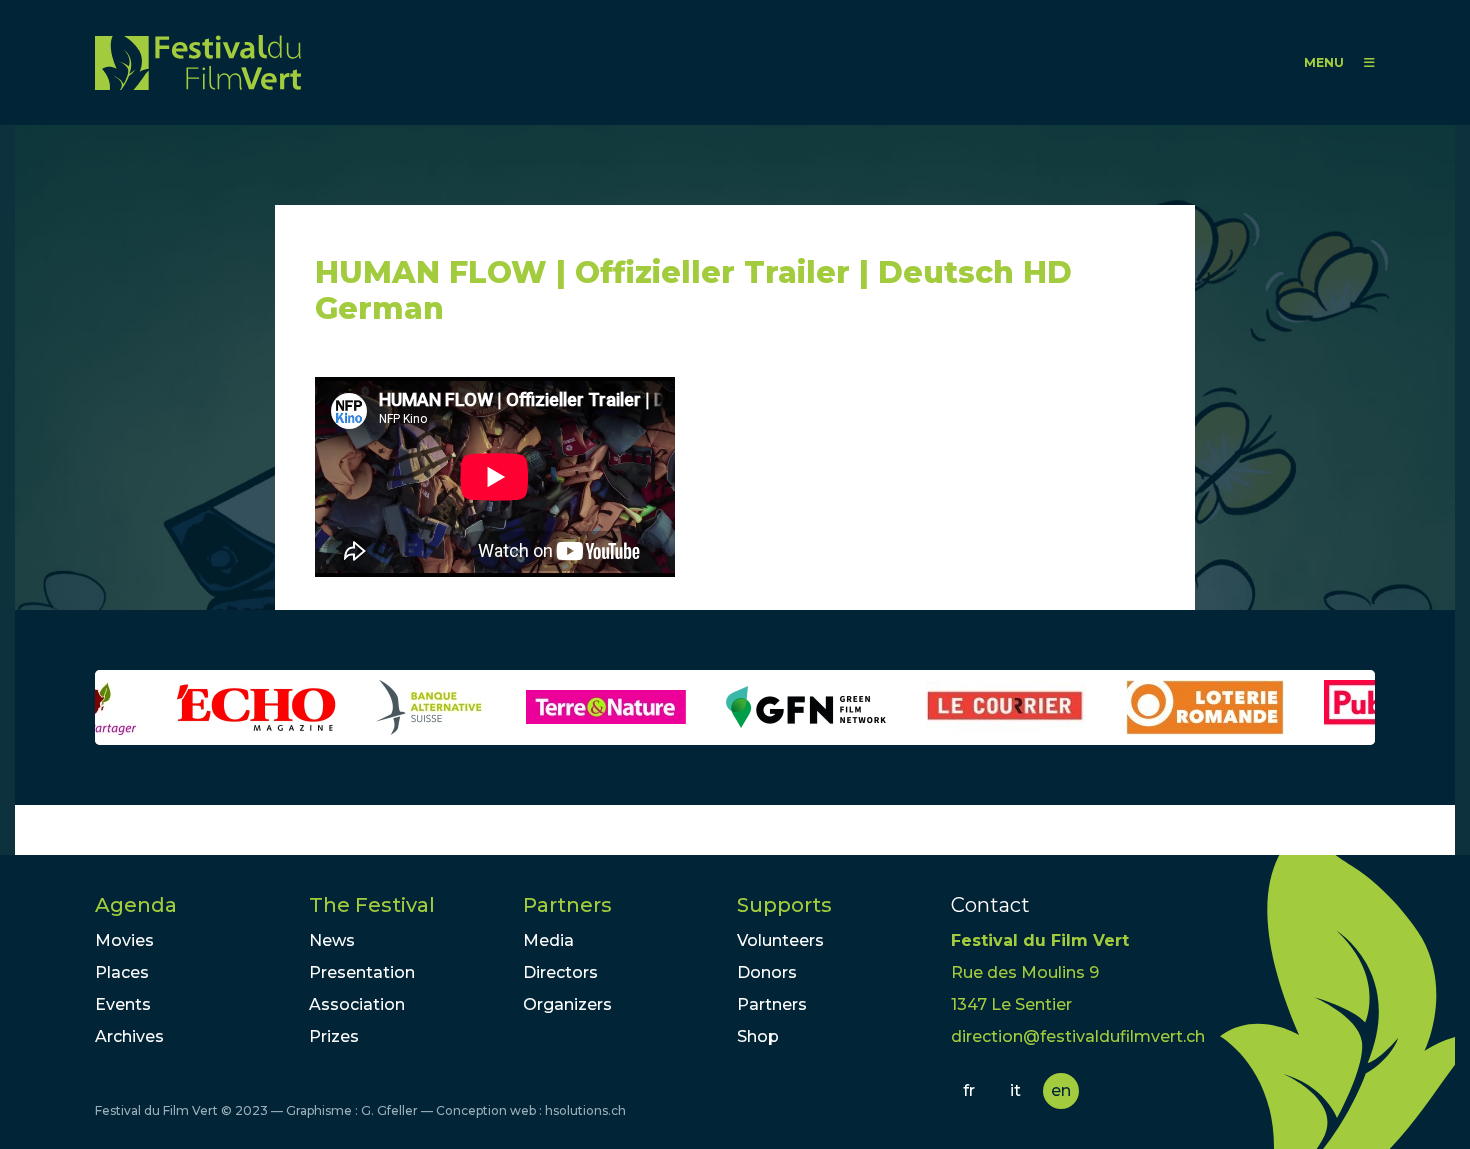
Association (357, 1004)
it (1015, 1090)
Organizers (567, 1004)
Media (548, 940)
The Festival (372, 905)
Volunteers (780, 940)
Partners (567, 905)
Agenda (136, 905)
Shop (758, 1036)
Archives (129, 1036)
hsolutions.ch (585, 1110)
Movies (124, 940)
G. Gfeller (389, 1110)
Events (123, 1004)
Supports (784, 905)
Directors (560, 972)
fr (969, 1090)
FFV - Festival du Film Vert (198, 62)
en (1061, 1090)
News (332, 940)
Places (122, 972)
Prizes (334, 1036)
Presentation (362, 972)
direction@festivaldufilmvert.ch (1078, 1036)
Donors (767, 972)
